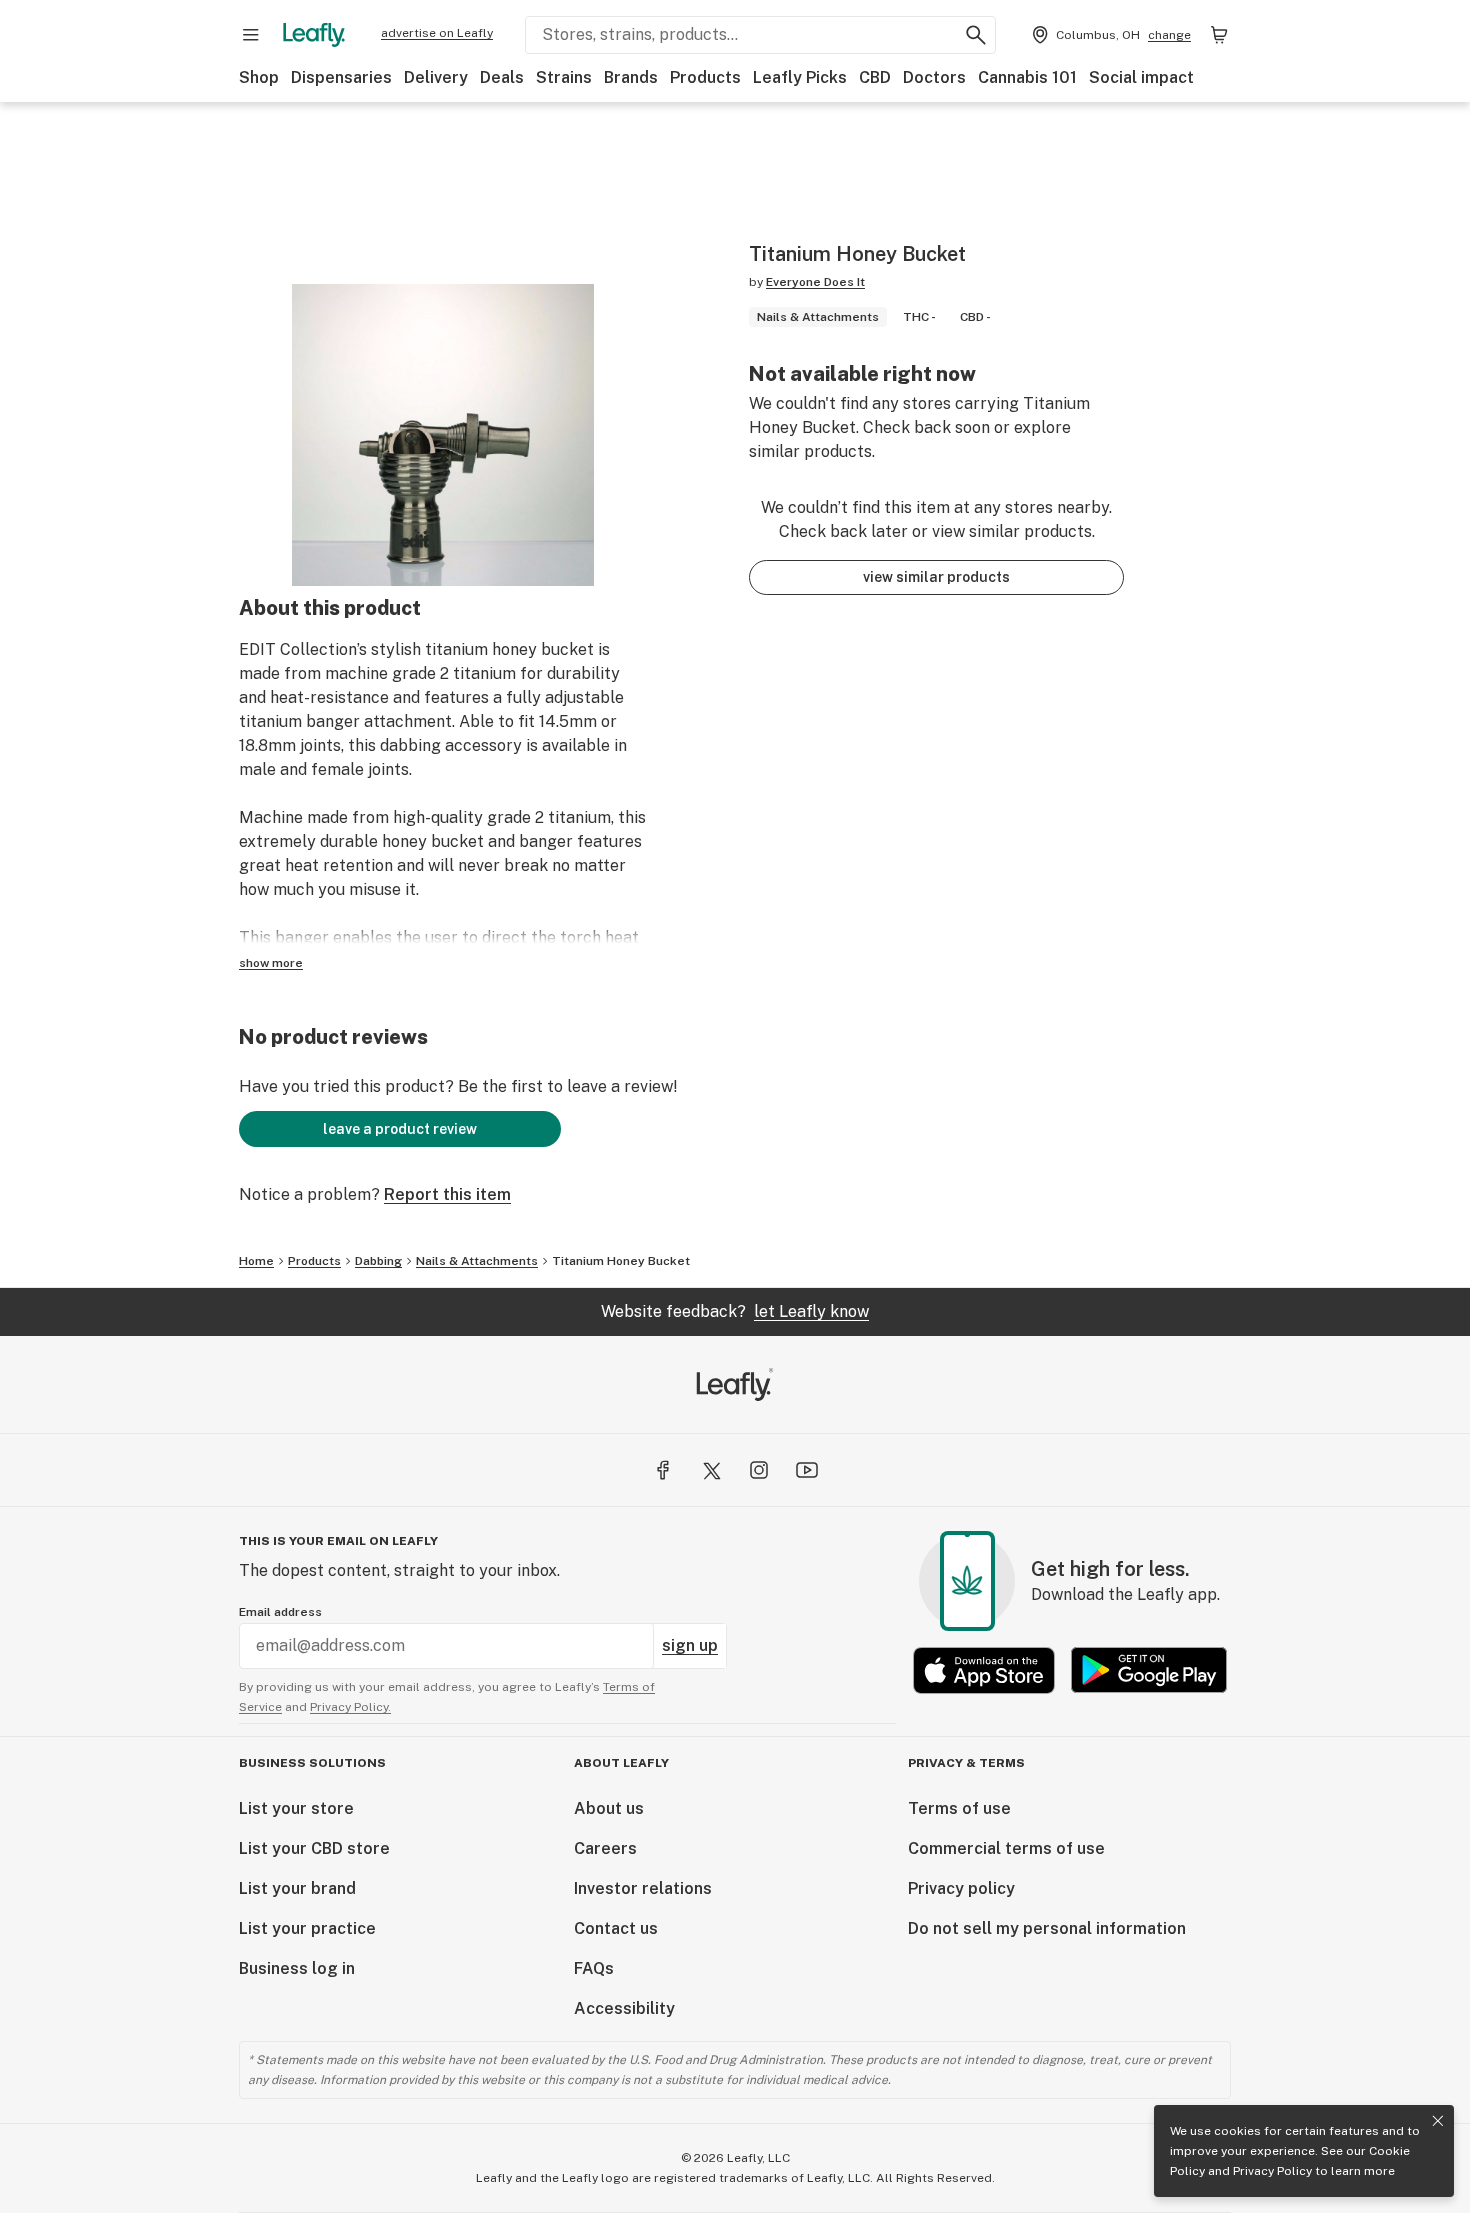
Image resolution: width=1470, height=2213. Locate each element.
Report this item (447, 1194)
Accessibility (624, 2008)
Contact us (616, 1928)
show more (271, 963)
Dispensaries (341, 77)
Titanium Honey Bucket (621, 1261)
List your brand (297, 1888)
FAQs (594, 1968)
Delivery (436, 77)
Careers (605, 1848)
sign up (690, 1645)
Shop (259, 77)
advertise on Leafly (437, 33)
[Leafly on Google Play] (1149, 1670)
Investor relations (643, 1888)
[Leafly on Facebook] (663, 1470)
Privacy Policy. (350, 1707)
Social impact (1141, 77)
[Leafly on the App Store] (984, 1670)
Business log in (297, 1968)
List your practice (307, 1928)
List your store (296, 1808)
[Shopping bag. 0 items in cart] (1219, 35)
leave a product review (400, 1129)
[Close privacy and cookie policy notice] (1438, 2121)
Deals (502, 77)
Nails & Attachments (477, 1261)
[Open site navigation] (251, 35)
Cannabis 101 (1027, 77)
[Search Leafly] (976, 35)
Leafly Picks (800, 77)
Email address (280, 1612)
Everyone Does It (815, 282)
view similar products (936, 577)
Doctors (934, 77)
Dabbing (378, 1261)
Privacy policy (961, 1888)
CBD (875, 77)
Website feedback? (735, 1311)
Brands (631, 77)
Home (256, 1261)
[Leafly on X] (711, 1470)
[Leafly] (314, 35)
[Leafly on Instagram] (759, 1470)
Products (705, 77)
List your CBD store (314, 1848)
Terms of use (959, 1808)
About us (609, 1808)
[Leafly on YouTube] (807, 1470)
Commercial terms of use (1006, 1848)
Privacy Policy (1272, 2171)
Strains (564, 77)
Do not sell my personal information (1047, 1928)
